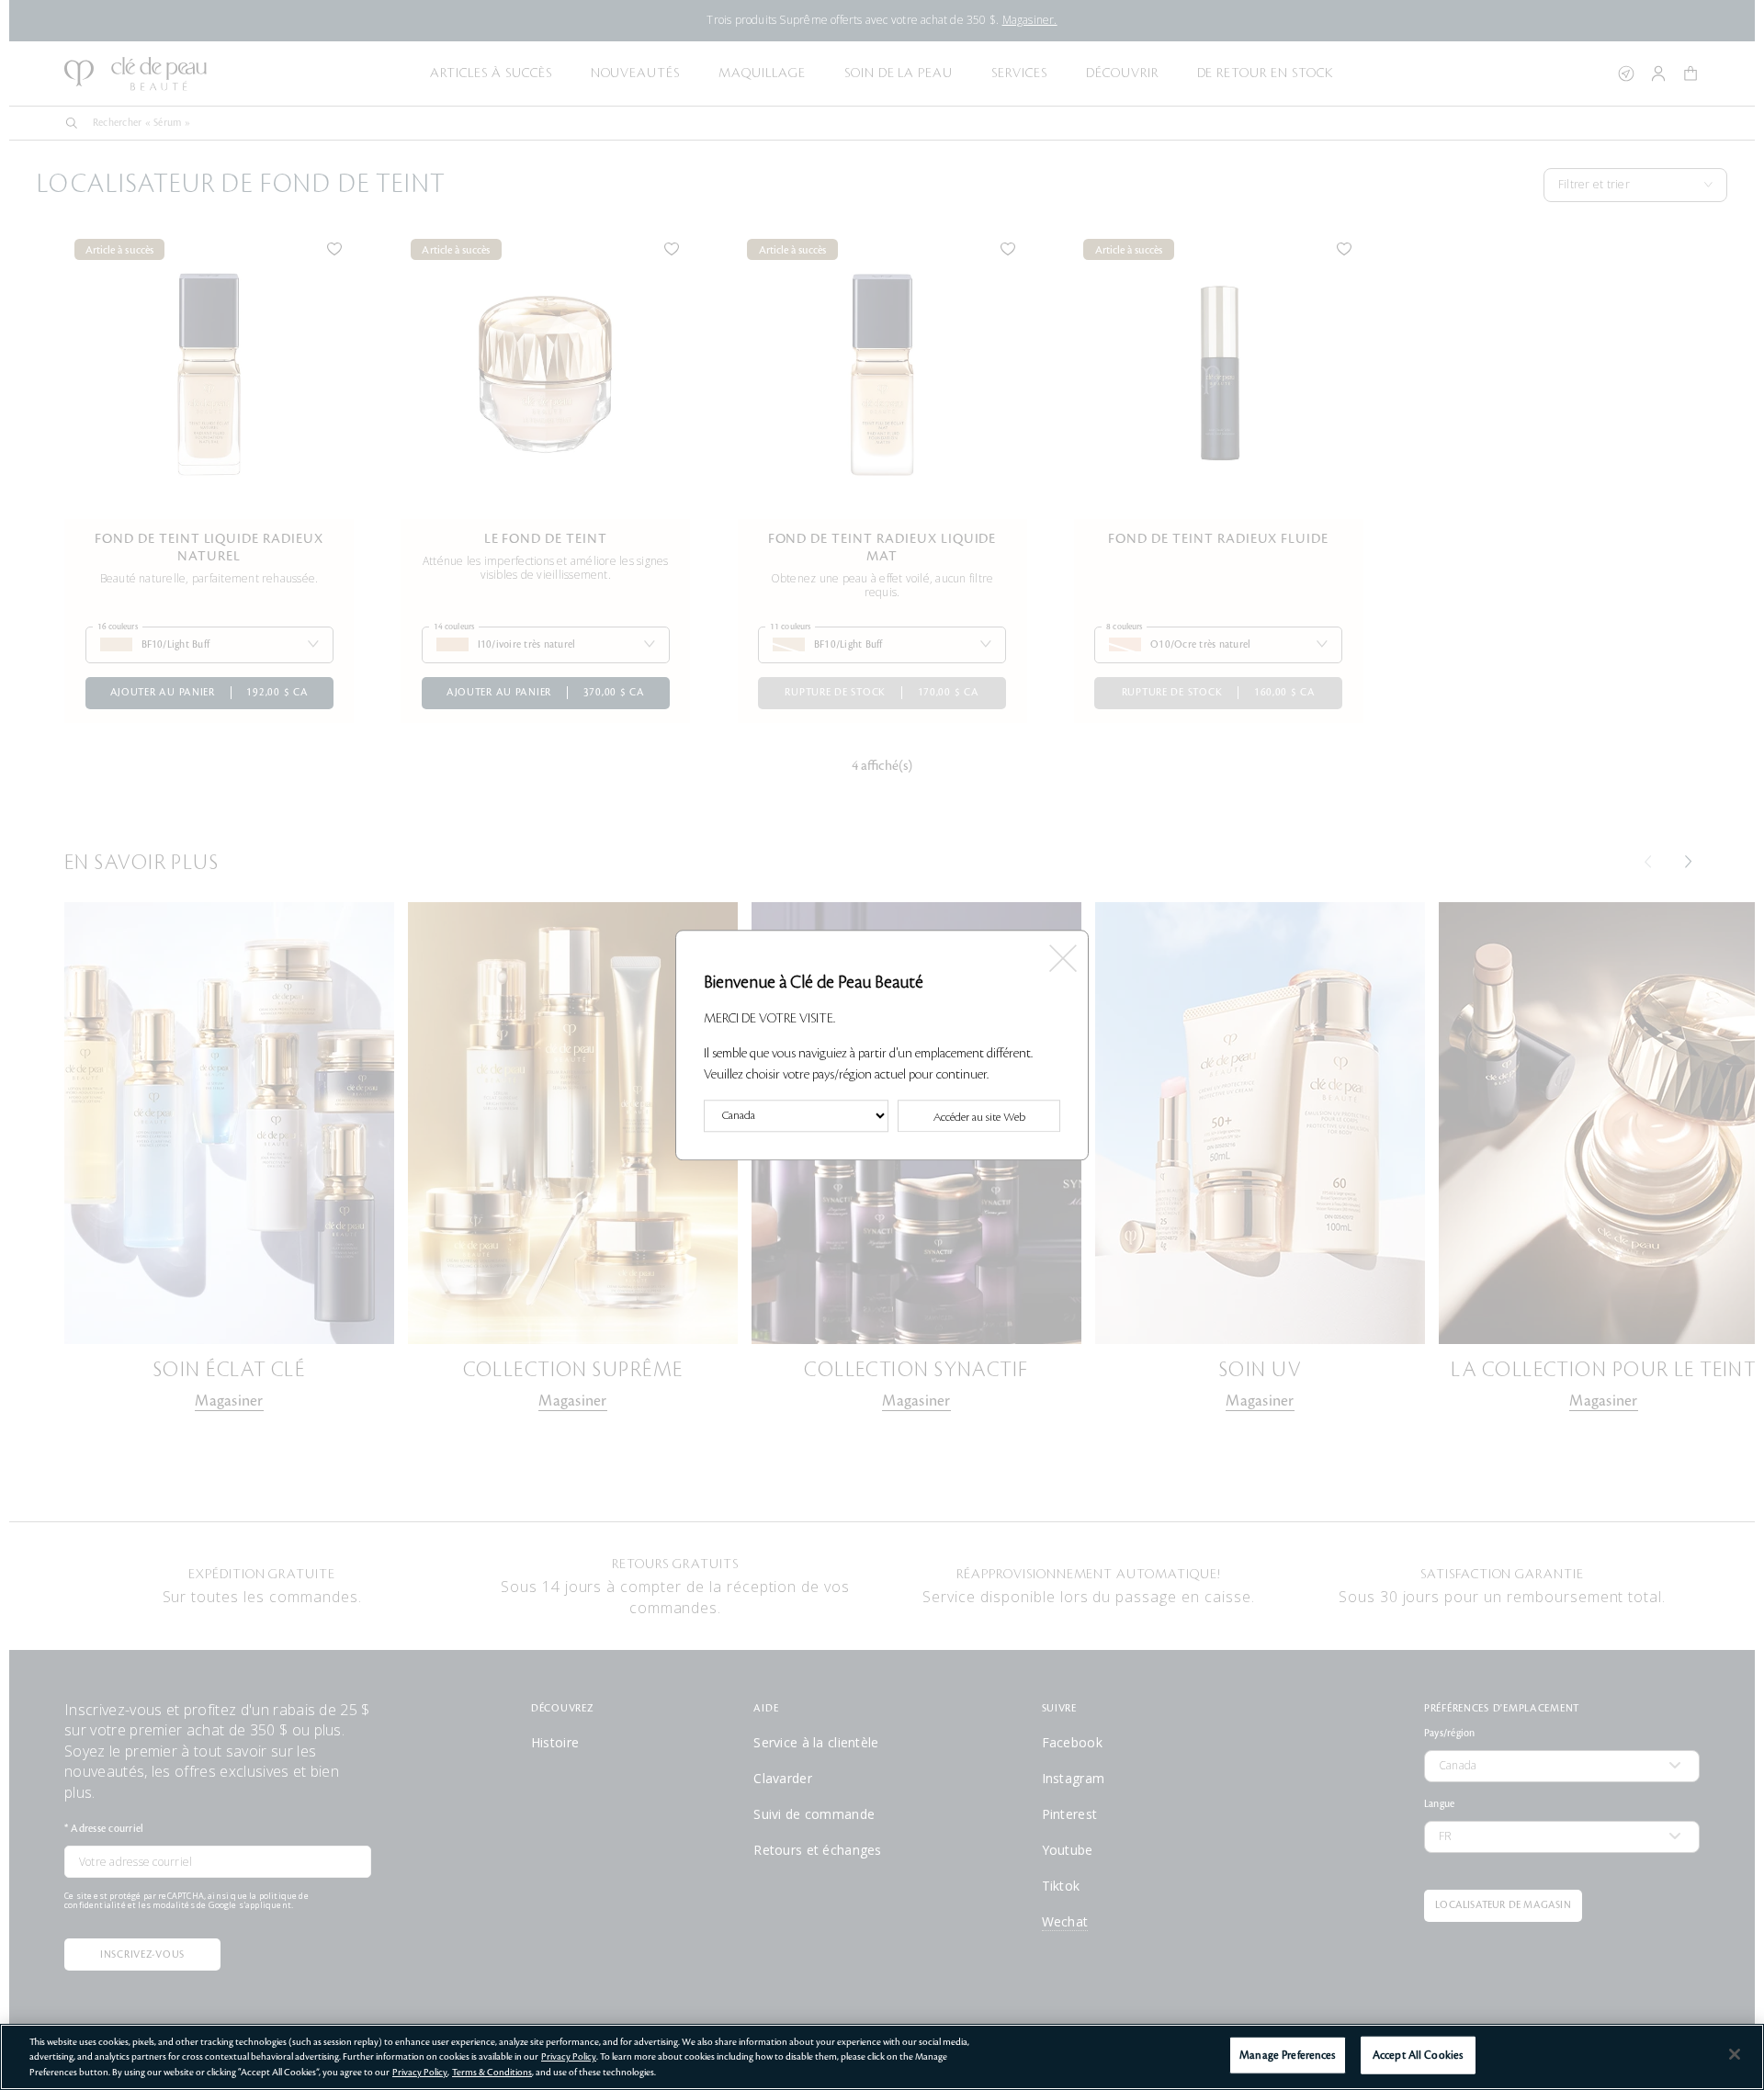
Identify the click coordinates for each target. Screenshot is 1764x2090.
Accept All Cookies (1418, 2055)
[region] (882, 2057)
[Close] (1735, 2054)
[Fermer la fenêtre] (1062, 952)
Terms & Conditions (492, 2072)
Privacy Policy (569, 2056)
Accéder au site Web (979, 1117)
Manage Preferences (1287, 2055)
